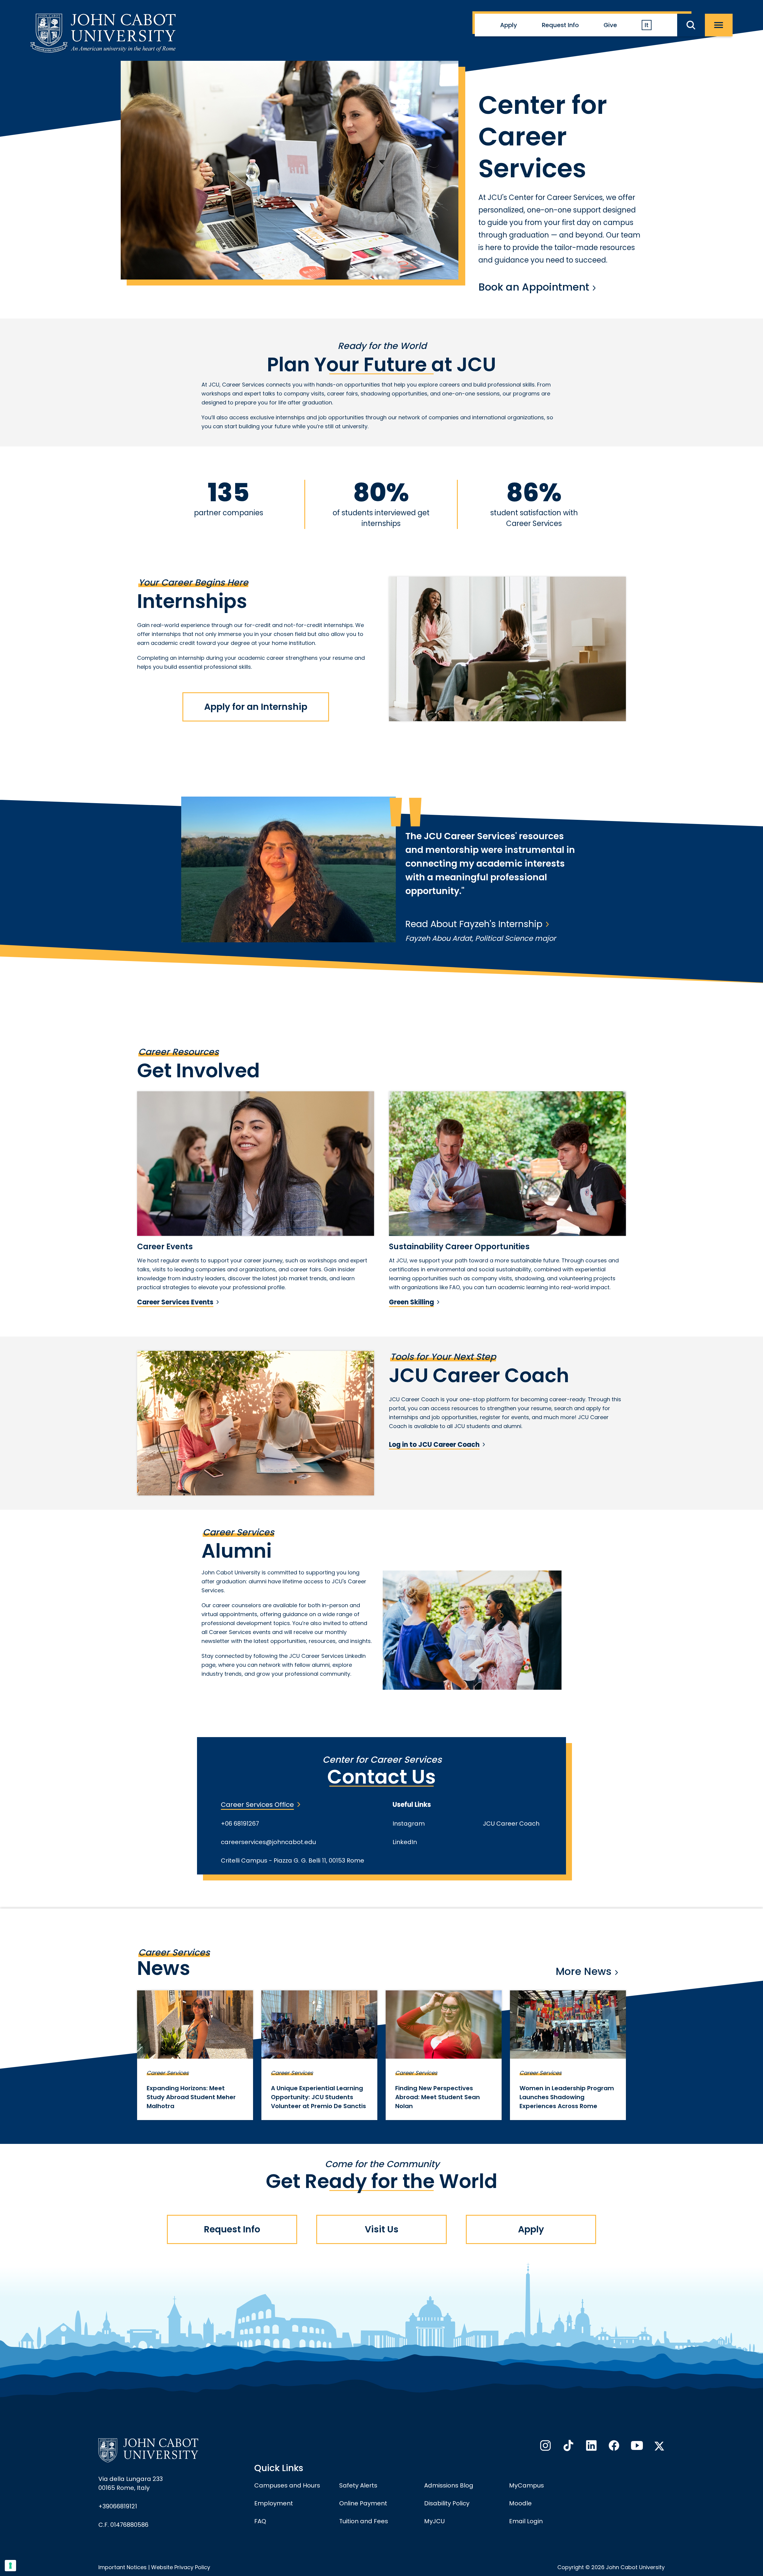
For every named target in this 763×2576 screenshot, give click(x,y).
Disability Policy (447, 2503)
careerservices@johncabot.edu (268, 1842)
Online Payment (363, 2503)
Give (610, 25)
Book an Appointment (534, 287)
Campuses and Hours (287, 2485)
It (647, 25)
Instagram (409, 1824)
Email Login (526, 2521)
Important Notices (122, 2567)
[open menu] (719, 25)
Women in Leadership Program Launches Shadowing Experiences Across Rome (567, 2097)
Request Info (560, 25)
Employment (274, 2503)
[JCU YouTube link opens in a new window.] (636, 2447)
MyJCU (434, 2521)
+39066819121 (118, 2506)
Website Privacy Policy (181, 2567)
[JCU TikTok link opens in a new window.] (568, 2447)
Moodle (520, 2503)
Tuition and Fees (364, 2521)
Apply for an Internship (256, 707)
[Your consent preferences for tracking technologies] (10, 2566)
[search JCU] (691, 25)
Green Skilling (411, 1302)
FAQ (260, 2521)
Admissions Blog (449, 2485)
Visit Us (382, 2229)
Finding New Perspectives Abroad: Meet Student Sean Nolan (438, 2097)
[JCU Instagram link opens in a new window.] (545, 2447)
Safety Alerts (358, 2485)
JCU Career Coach (511, 1824)
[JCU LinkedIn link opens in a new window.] (591, 2447)
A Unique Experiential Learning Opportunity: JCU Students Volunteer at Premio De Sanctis (318, 2097)
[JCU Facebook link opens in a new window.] (613, 2447)
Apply (509, 25)
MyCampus (526, 2485)
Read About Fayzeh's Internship (474, 924)
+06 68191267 (240, 1824)
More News (584, 1971)
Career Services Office (257, 1805)
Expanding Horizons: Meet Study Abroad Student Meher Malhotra (191, 2097)
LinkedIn (405, 1842)
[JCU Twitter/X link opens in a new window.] (659, 2446)
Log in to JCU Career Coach (434, 1445)
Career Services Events (175, 1302)
